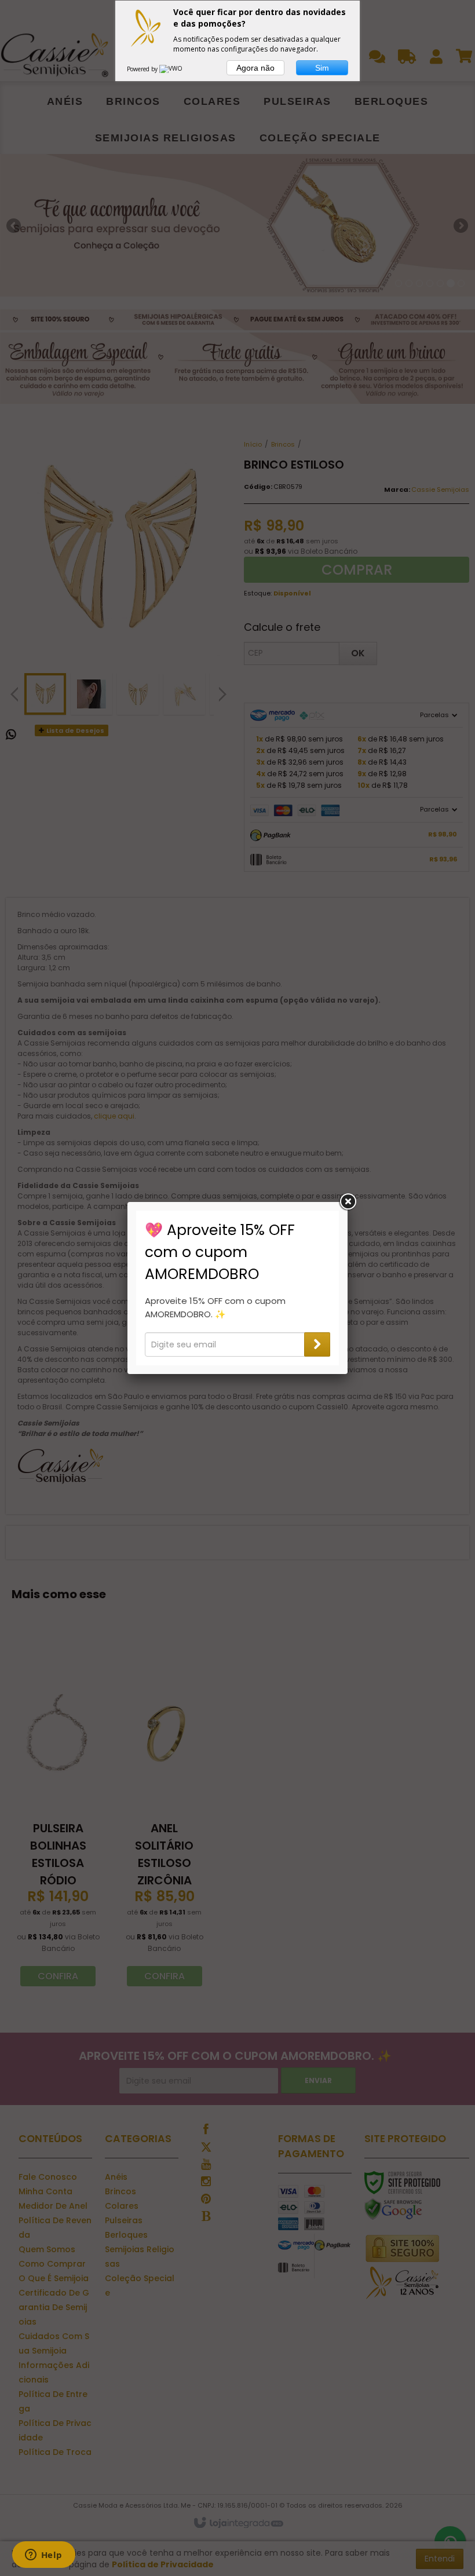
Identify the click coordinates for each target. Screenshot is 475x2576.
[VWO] (171, 69)
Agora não (255, 68)
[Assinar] (317, 1344)
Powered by (143, 69)
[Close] (348, 1202)
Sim (322, 68)
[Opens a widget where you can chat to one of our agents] (43, 2556)
